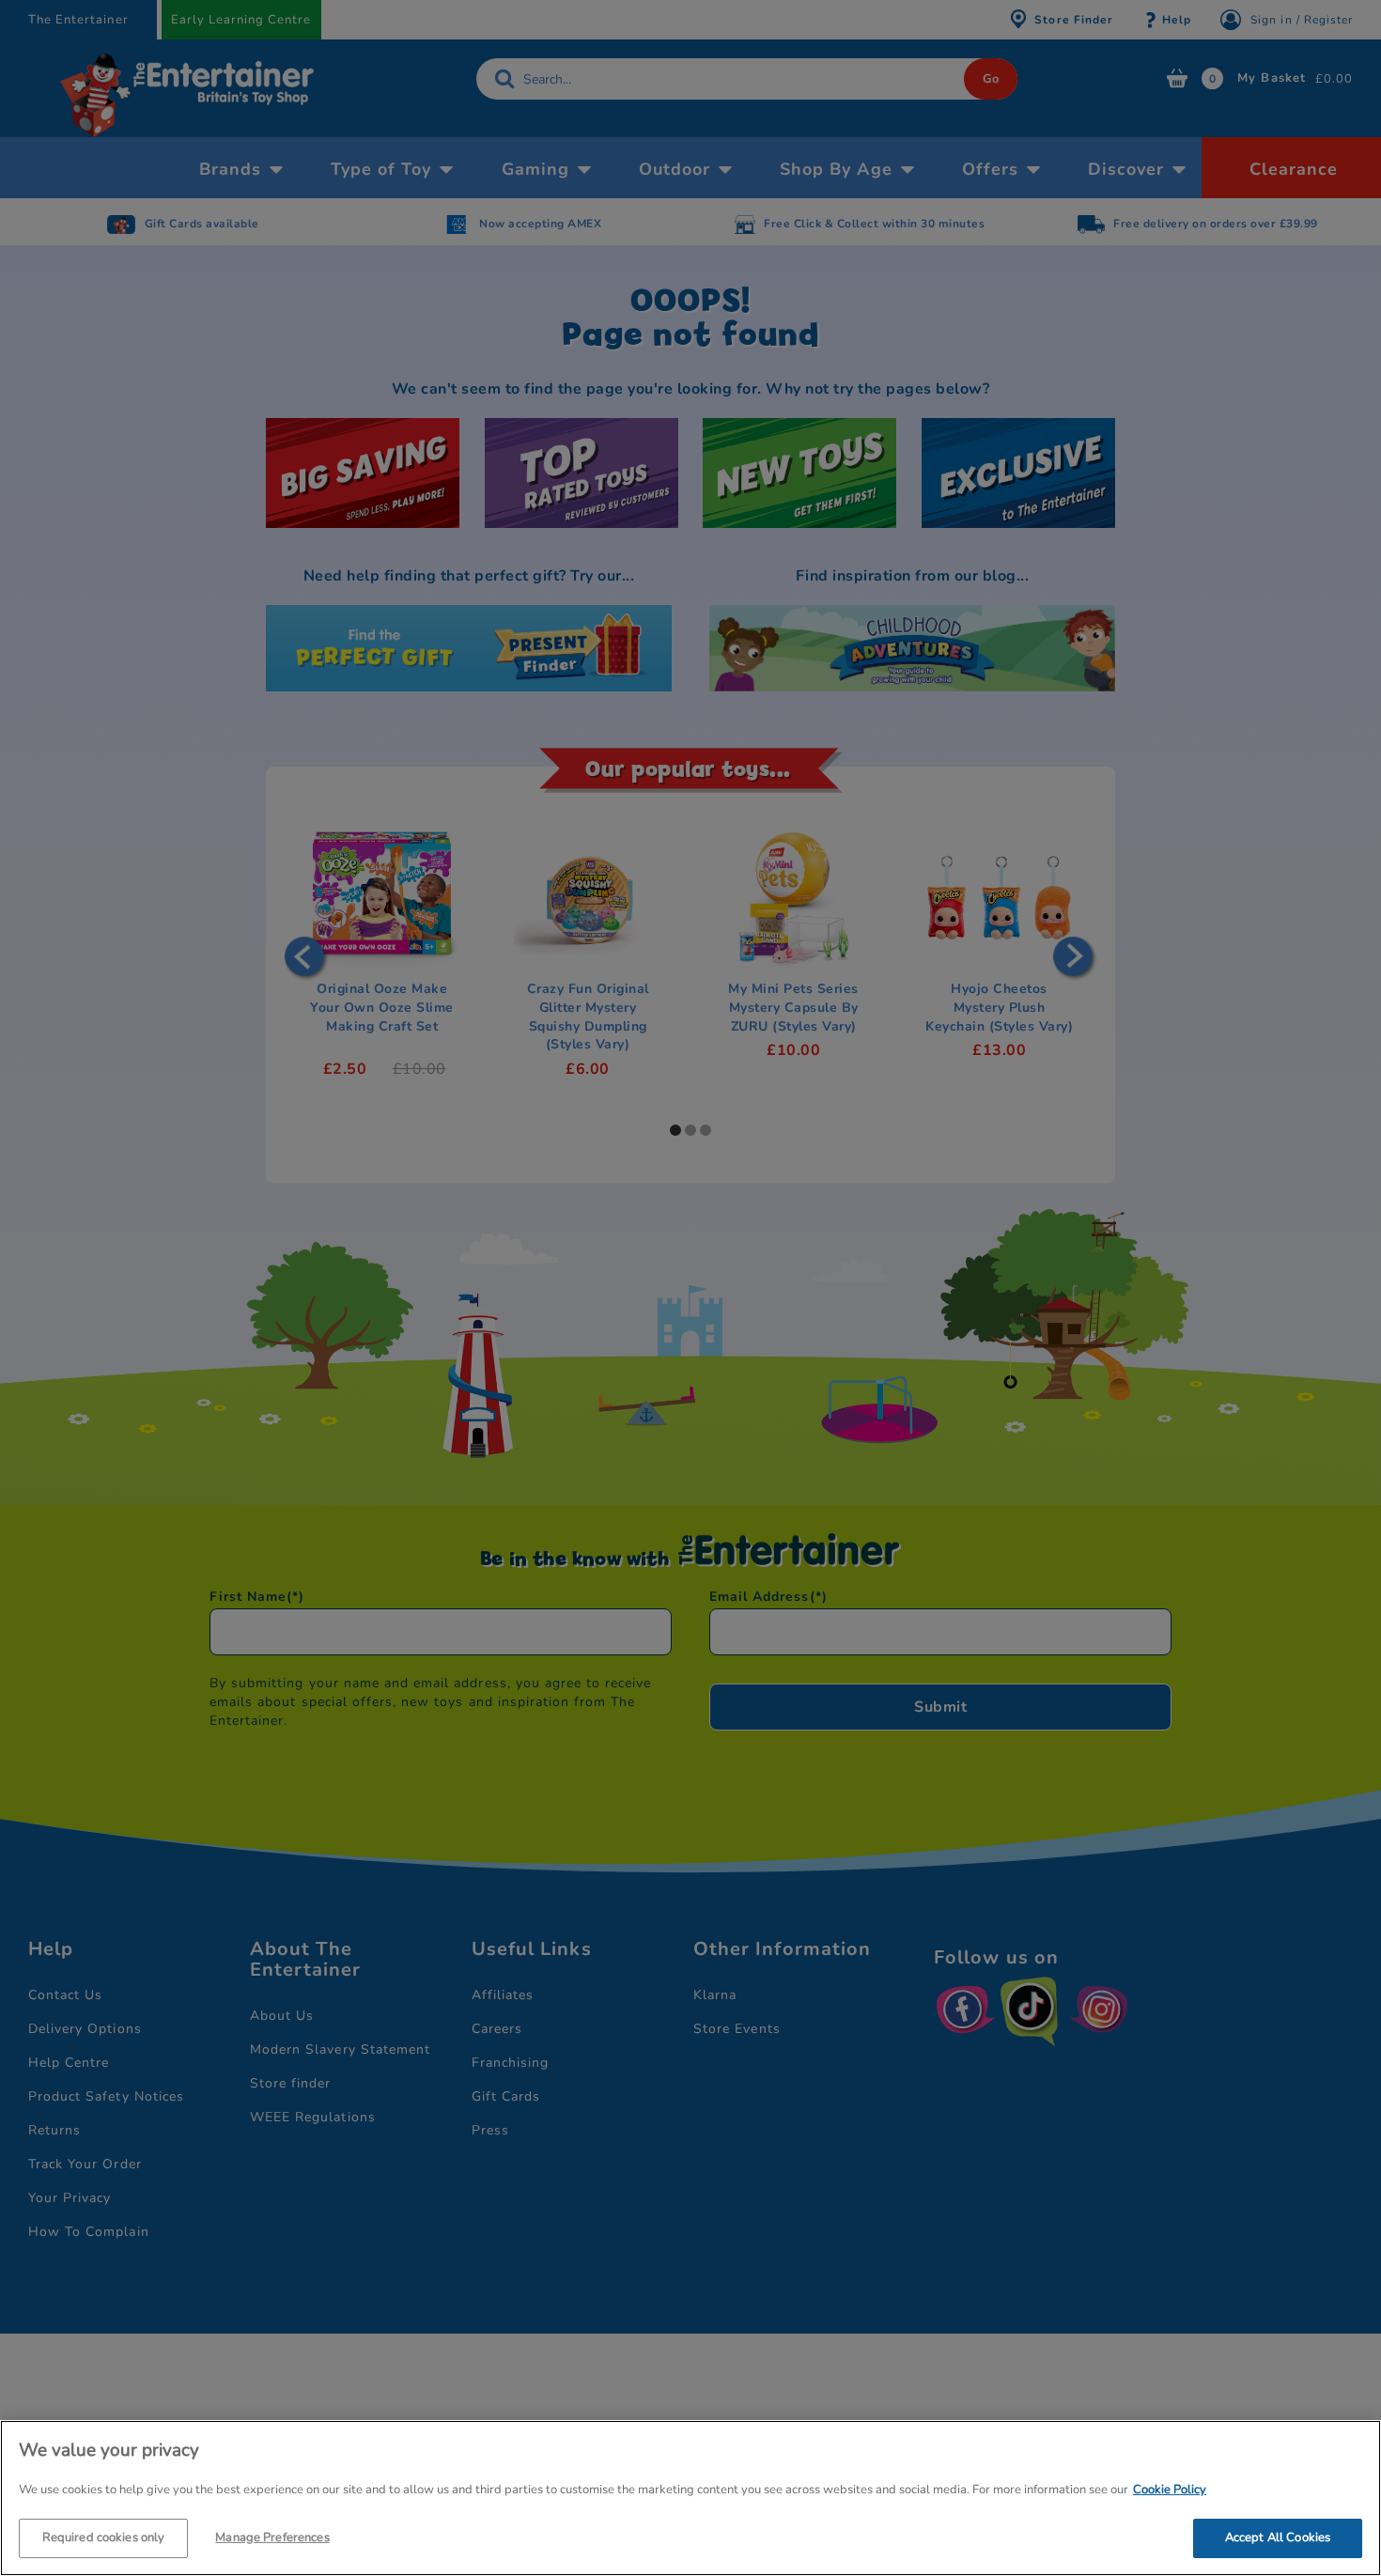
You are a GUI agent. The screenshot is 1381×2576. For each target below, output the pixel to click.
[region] (690, 2498)
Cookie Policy (1170, 2490)
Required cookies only (104, 2537)
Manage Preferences (272, 2537)
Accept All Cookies (1278, 2537)
